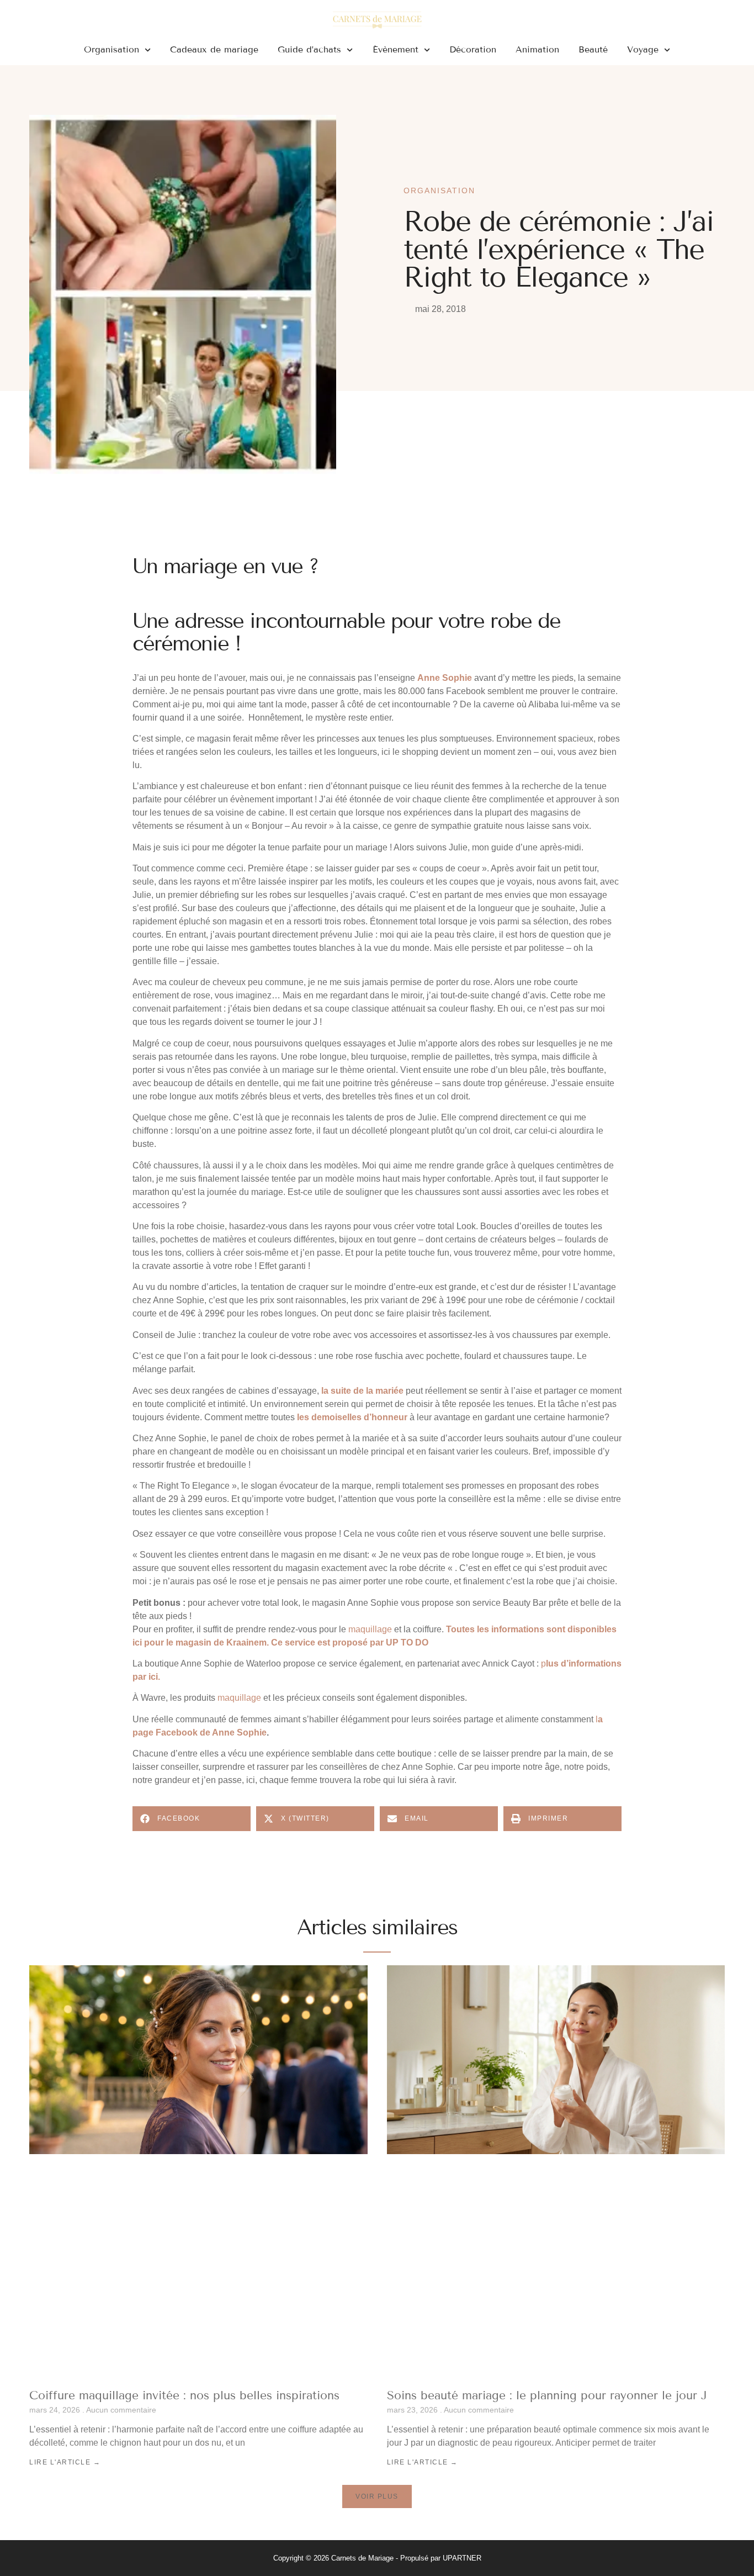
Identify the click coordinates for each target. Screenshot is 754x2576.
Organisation (111, 49)
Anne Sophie (445, 678)
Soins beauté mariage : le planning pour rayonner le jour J (547, 2395)
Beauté (593, 49)
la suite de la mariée (362, 1391)
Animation (537, 49)
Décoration (473, 49)
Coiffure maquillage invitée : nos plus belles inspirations (184, 2395)
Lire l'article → (65, 2462)
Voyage (643, 49)
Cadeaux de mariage (214, 49)
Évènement (395, 49)
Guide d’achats (309, 49)
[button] (192, 1819)
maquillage (370, 1629)
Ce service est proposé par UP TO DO (350, 1643)
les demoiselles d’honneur (352, 1417)
